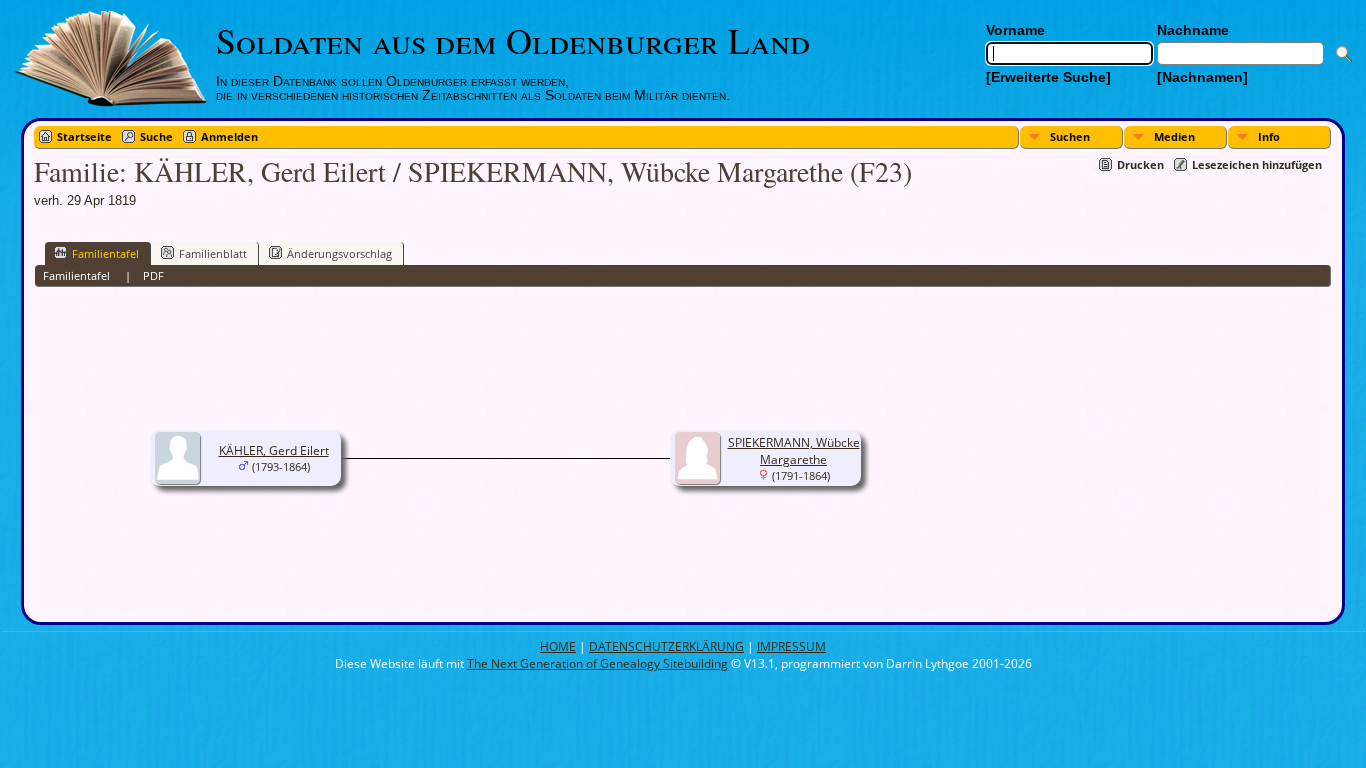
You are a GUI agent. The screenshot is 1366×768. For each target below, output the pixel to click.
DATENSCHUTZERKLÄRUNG (666, 646)
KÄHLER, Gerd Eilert (274, 450)
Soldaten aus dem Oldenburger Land (513, 40)
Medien (1174, 136)
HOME (558, 646)
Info (1269, 136)
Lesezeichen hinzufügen (1257, 164)
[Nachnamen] (1202, 77)
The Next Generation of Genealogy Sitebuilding (597, 663)
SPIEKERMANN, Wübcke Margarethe (794, 451)
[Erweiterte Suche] (1048, 77)
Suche (156, 136)
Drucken (1140, 164)
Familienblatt (213, 253)
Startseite (84, 136)
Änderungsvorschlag (339, 253)
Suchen (1070, 136)
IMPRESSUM (791, 646)
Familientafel (105, 253)
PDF (153, 275)
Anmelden (229, 136)
